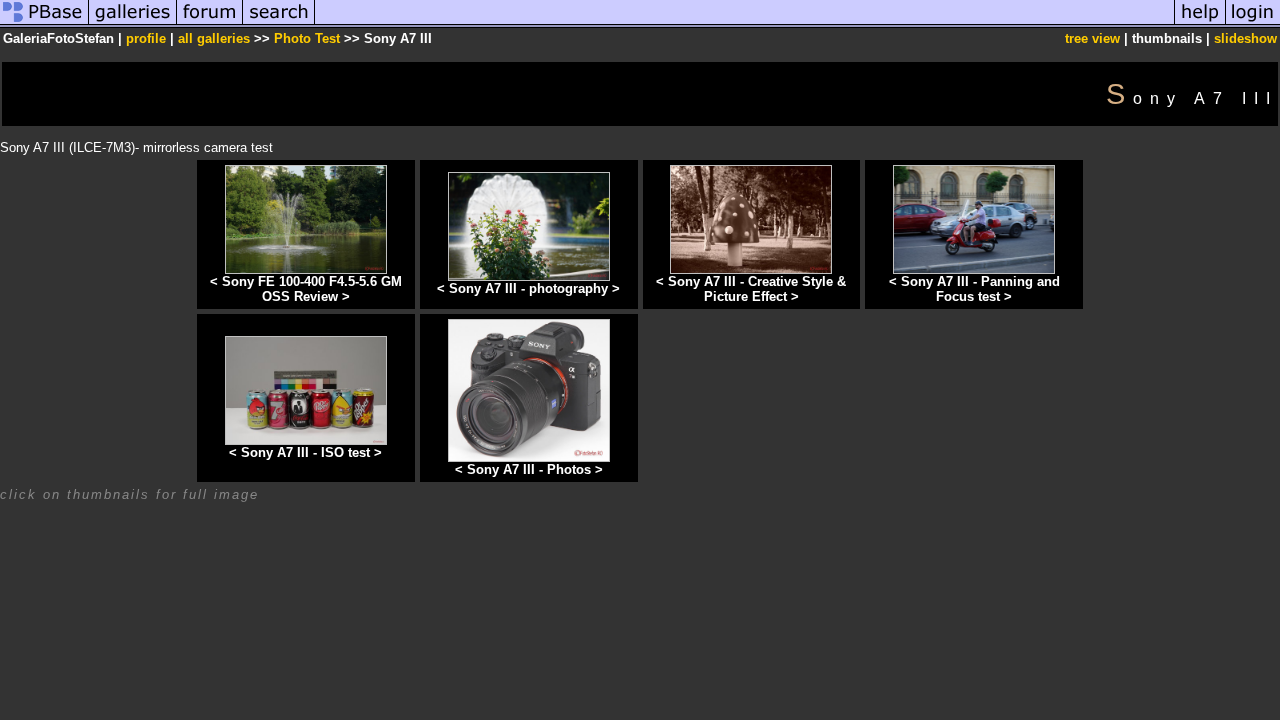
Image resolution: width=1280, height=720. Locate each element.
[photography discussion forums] (210, 23)
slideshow (1245, 38)
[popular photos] (744, 23)
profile (146, 38)
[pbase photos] (44, 23)
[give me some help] (1200, 23)
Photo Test (307, 38)
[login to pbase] (1253, 23)
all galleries (214, 38)
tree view (1092, 38)
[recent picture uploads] (133, 23)
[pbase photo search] (279, 23)
